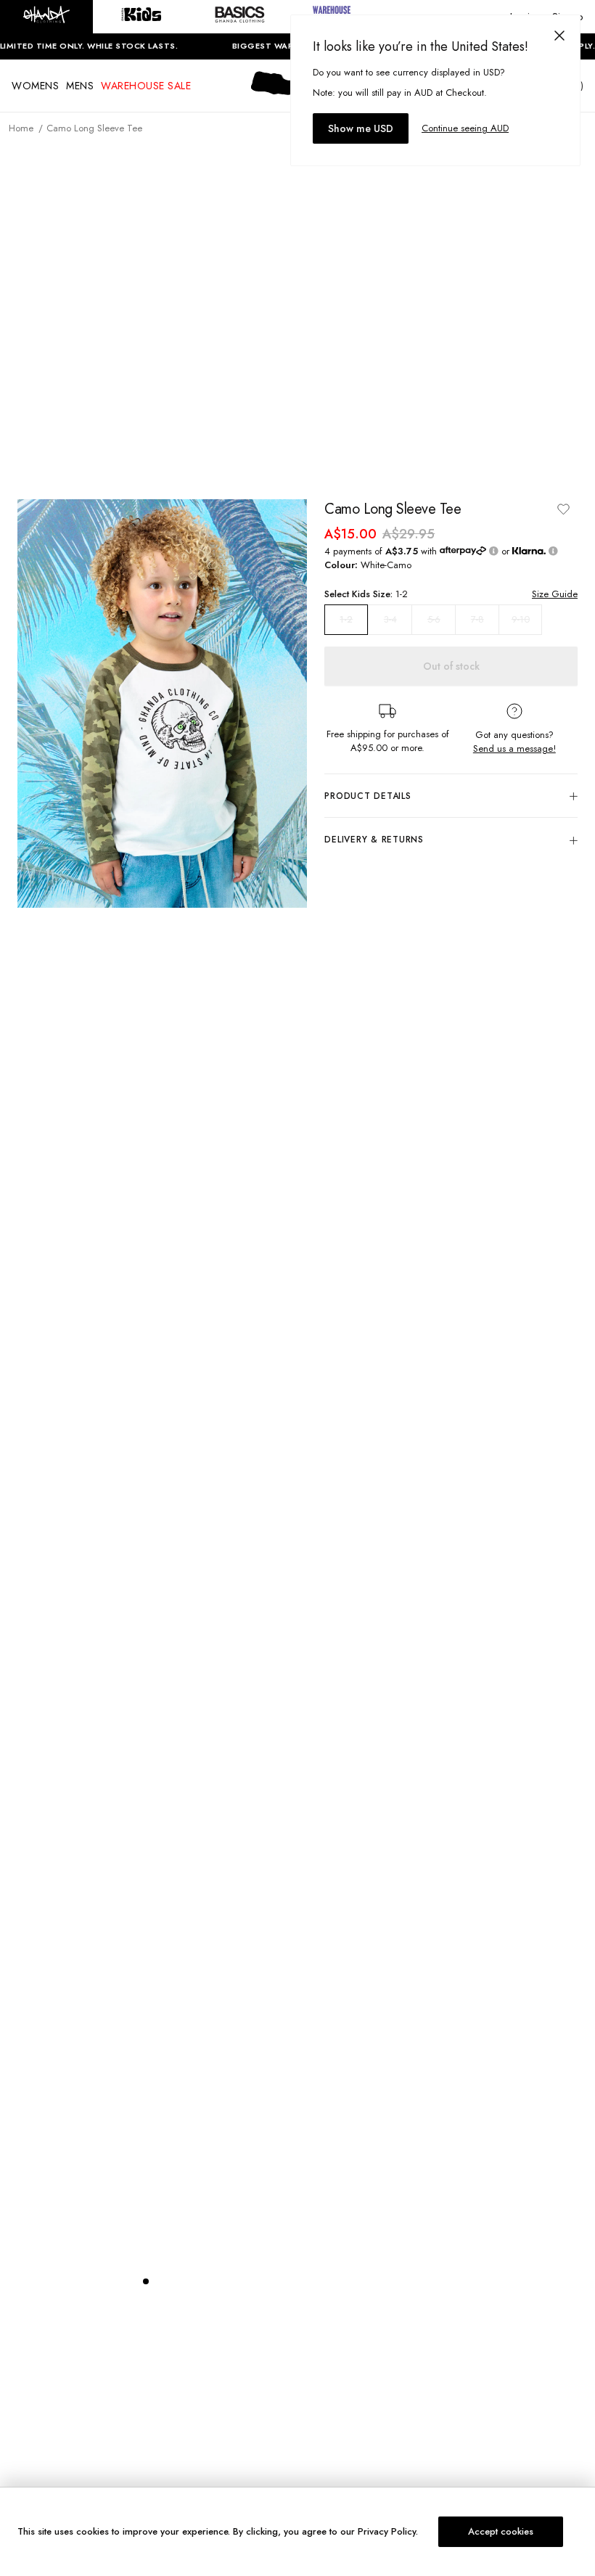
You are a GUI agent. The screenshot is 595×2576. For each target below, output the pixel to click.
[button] (46, 17)
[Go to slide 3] (175, 2281)
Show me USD (361, 128)
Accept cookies (501, 2531)
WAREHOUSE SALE (146, 86)
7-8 (477, 619)
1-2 (346, 620)
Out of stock (451, 666)
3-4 (390, 619)
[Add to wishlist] (563, 509)
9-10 (521, 619)
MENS (80, 86)
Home (21, 128)
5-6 (434, 619)
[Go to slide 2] (160, 2281)
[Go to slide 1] (146, 2281)
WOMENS (35, 86)
